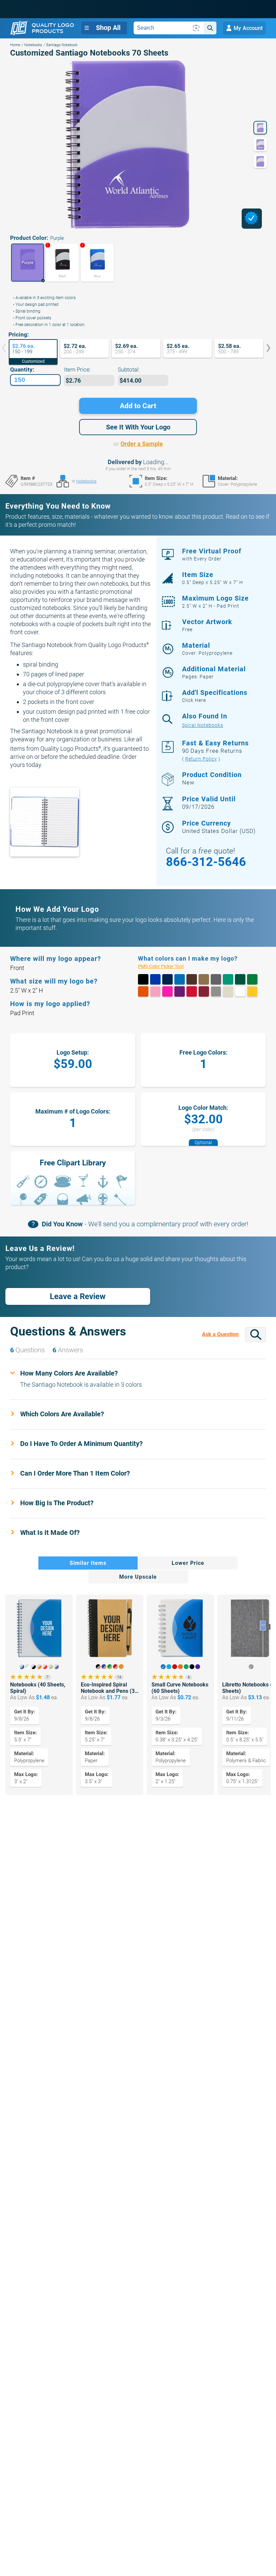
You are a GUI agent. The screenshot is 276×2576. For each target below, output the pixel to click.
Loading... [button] (156, 462)
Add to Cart (138, 406)
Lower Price (188, 1563)
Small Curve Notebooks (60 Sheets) (180, 1688)
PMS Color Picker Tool (168, 967)
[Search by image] (196, 28)
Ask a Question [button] (220, 1334)
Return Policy (201, 759)
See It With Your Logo (138, 427)
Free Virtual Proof (212, 554)
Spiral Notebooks (203, 726)
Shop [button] (108, 28)
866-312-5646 (206, 862)
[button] (28, 263)
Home (15, 45)
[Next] (264, 349)
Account (248, 28)
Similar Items (88, 1563)
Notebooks (33, 45)
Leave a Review (78, 1296)
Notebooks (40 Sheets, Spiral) (38, 1688)
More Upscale (138, 1577)
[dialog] (252, 219)
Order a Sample (142, 444)
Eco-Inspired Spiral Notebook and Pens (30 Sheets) (109, 1688)
